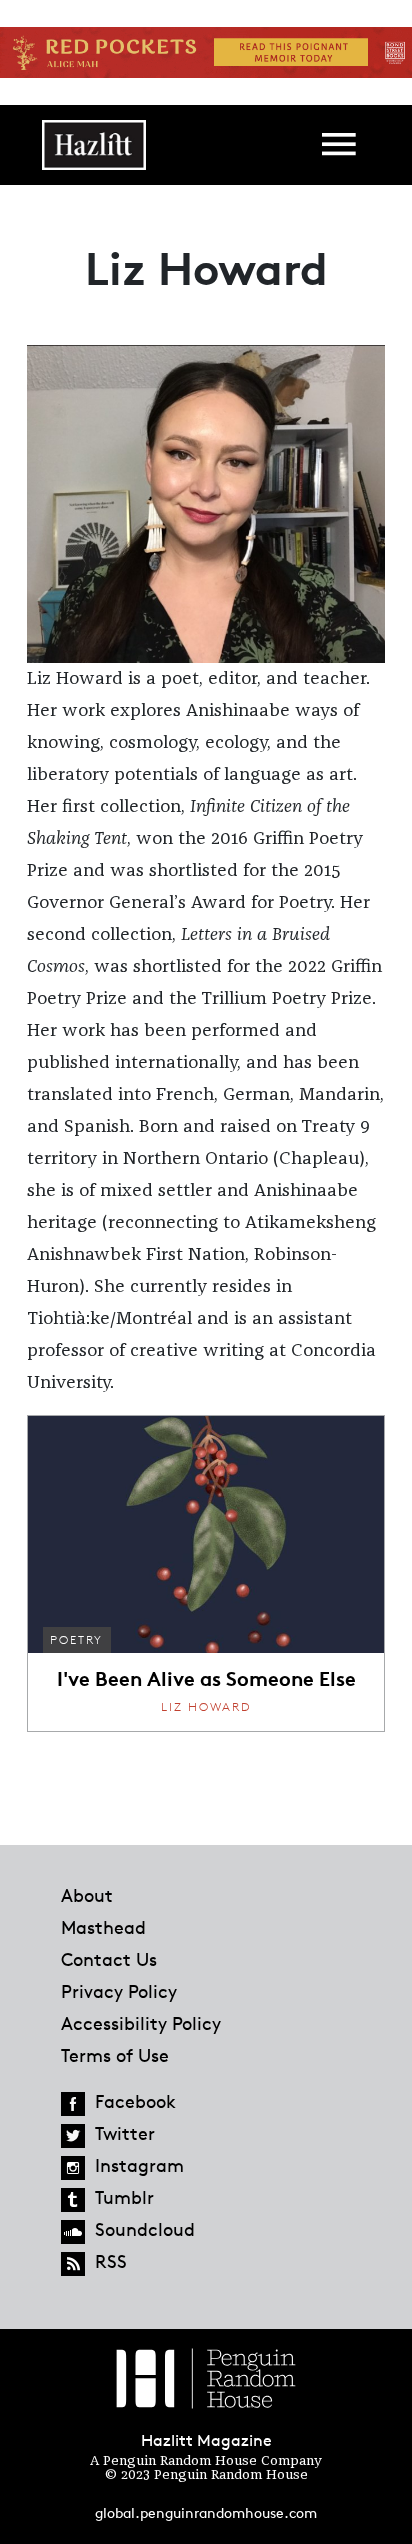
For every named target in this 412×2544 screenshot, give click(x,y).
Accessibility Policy (141, 2023)
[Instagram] (73, 2168)
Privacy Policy (119, 1991)
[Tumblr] (73, 2200)
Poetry (76, 1639)
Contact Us (109, 1959)
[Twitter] (73, 2136)
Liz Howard (206, 1706)
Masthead (103, 1927)
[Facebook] (73, 2104)
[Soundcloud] (73, 2232)
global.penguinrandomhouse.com (206, 2512)
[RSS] (73, 2264)
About (87, 1895)
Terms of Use (115, 2055)
